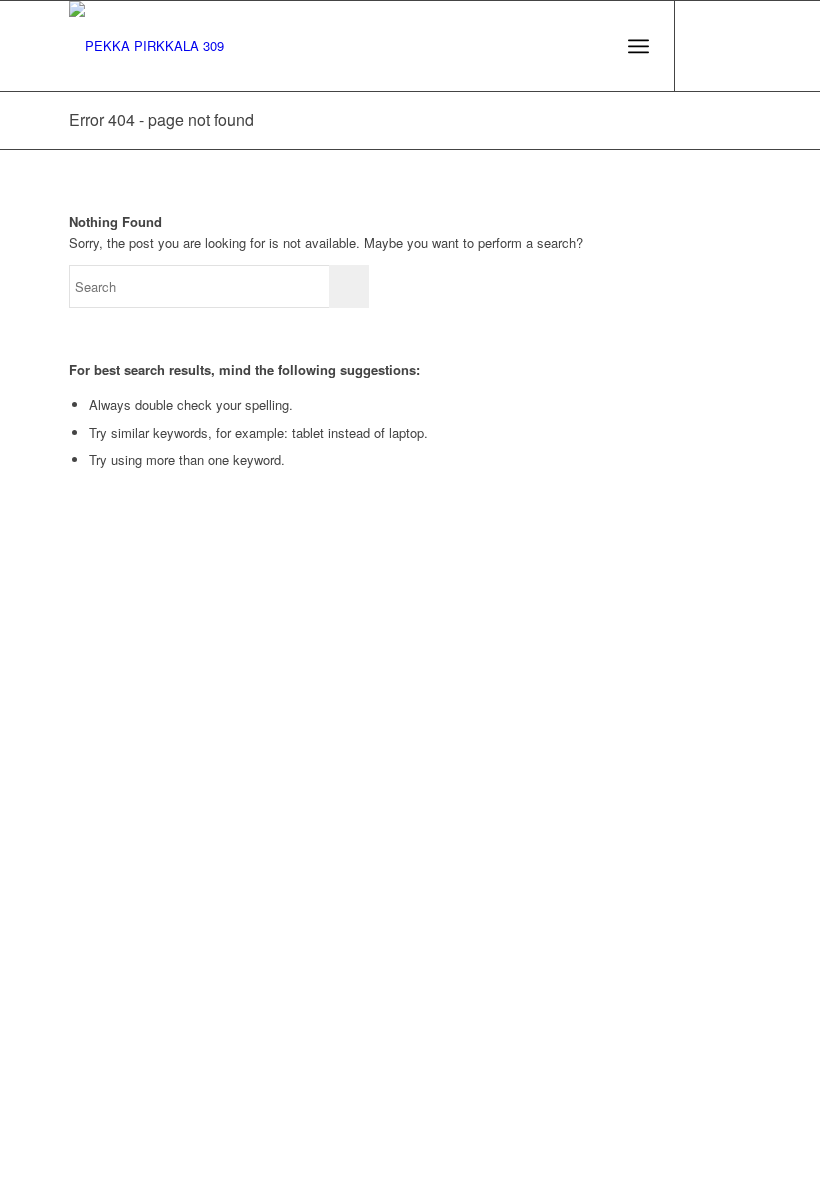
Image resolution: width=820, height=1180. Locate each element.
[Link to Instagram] (736, 46)
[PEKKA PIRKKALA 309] (146, 46)
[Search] (594, 46)
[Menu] (638, 46)
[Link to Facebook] (706, 46)
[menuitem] (594, 46)
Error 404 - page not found (161, 119)
